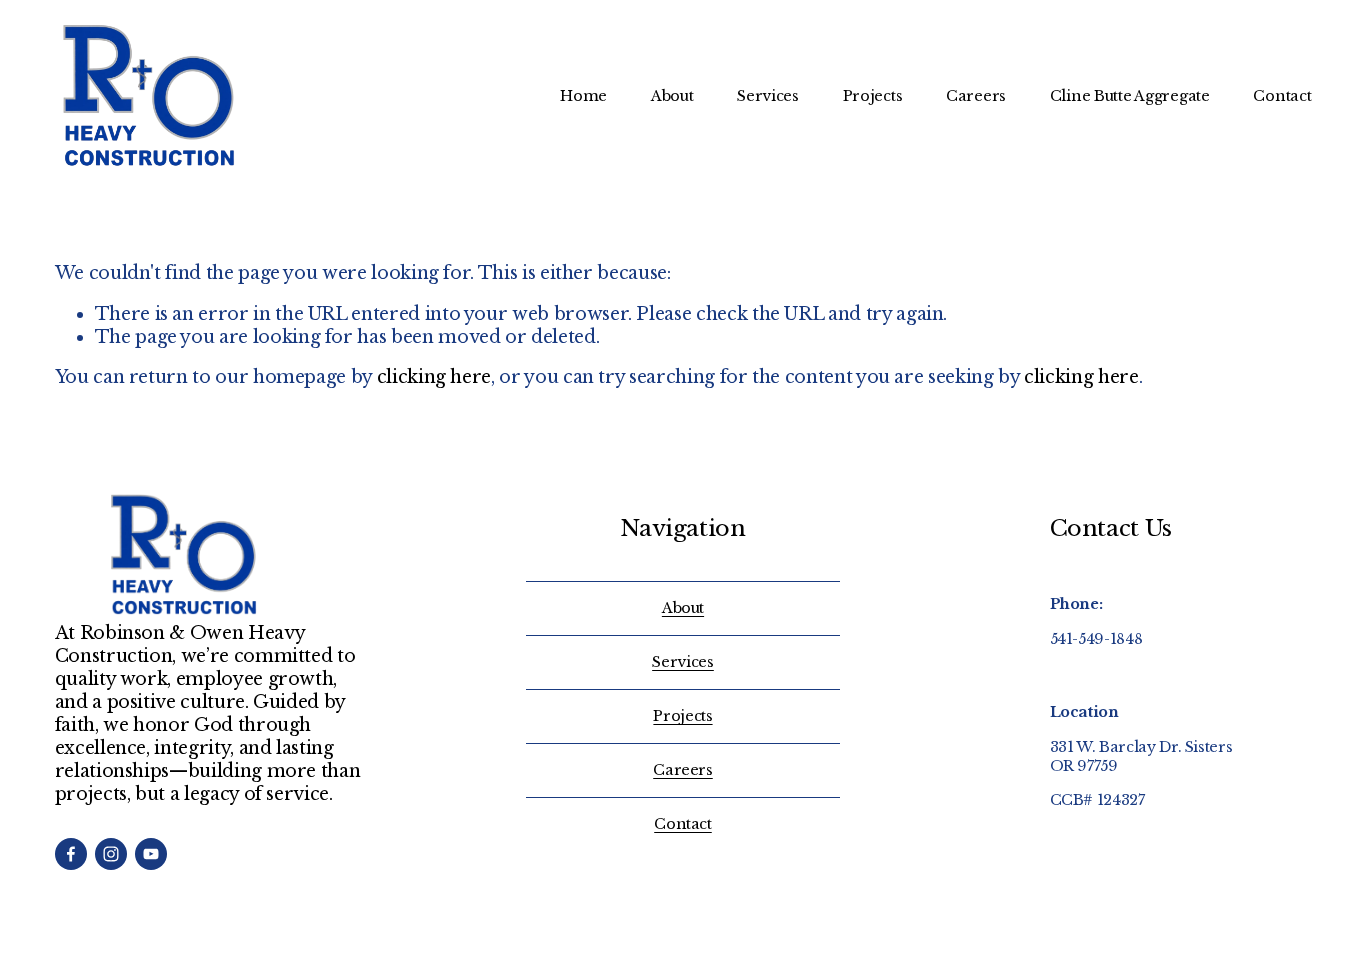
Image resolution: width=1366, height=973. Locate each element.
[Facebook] (71, 854)
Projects (873, 96)
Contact (1282, 96)
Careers (976, 96)
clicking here (434, 377)
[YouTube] (151, 854)
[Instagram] (111, 854)
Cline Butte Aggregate (1130, 96)
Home (583, 96)
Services (768, 96)
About (672, 96)
